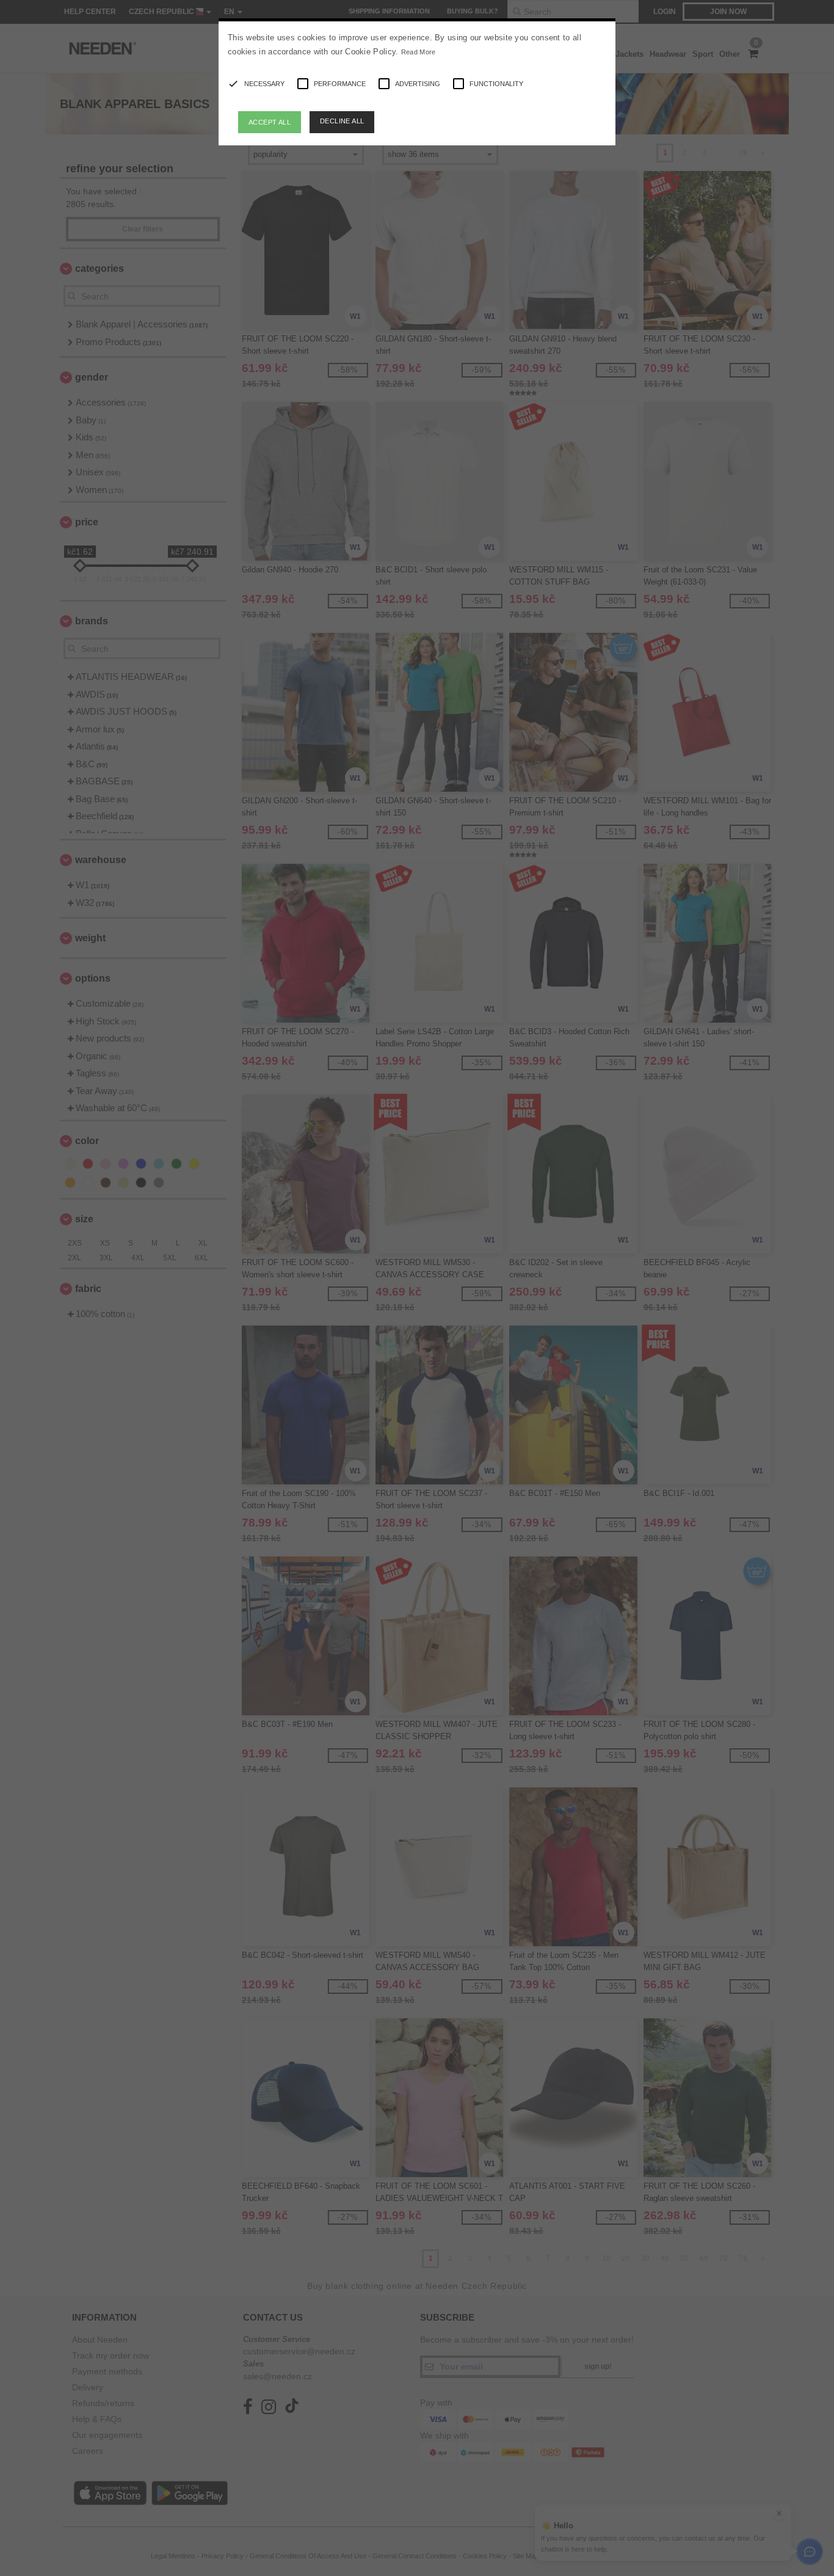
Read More (419, 52)
